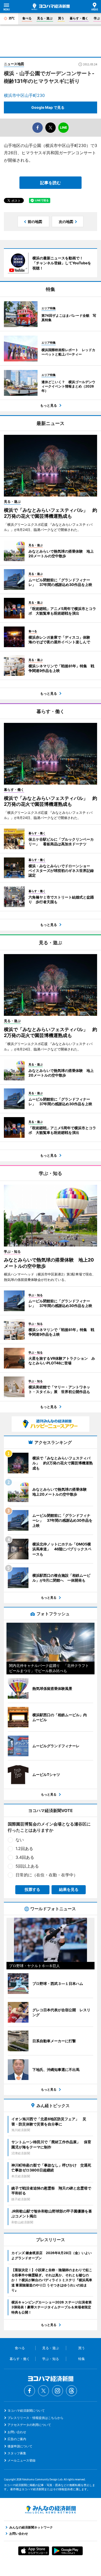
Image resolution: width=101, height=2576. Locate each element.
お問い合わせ (17, 2432)
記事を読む (51, 183)
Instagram (57, 2391)
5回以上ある (27, 1866)
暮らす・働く (79, 18)
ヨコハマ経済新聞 (51, 7)
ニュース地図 (14, 64)
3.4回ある (25, 1857)
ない (20, 1840)
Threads (71, 2391)
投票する (32, 1889)
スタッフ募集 (17, 2453)
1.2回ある (24, 1848)
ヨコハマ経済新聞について (26, 2411)
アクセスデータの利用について (29, 2425)
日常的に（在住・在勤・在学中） (47, 1875)
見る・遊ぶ (45, 18)
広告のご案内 (17, 2439)
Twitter (44, 2391)
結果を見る (69, 1889)
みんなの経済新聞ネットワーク (51, 2510)
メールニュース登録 (21, 2460)
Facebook (30, 2391)
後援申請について (20, 2446)
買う (61, 18)
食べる (27, 18)
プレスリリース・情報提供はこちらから (35, 2418)
